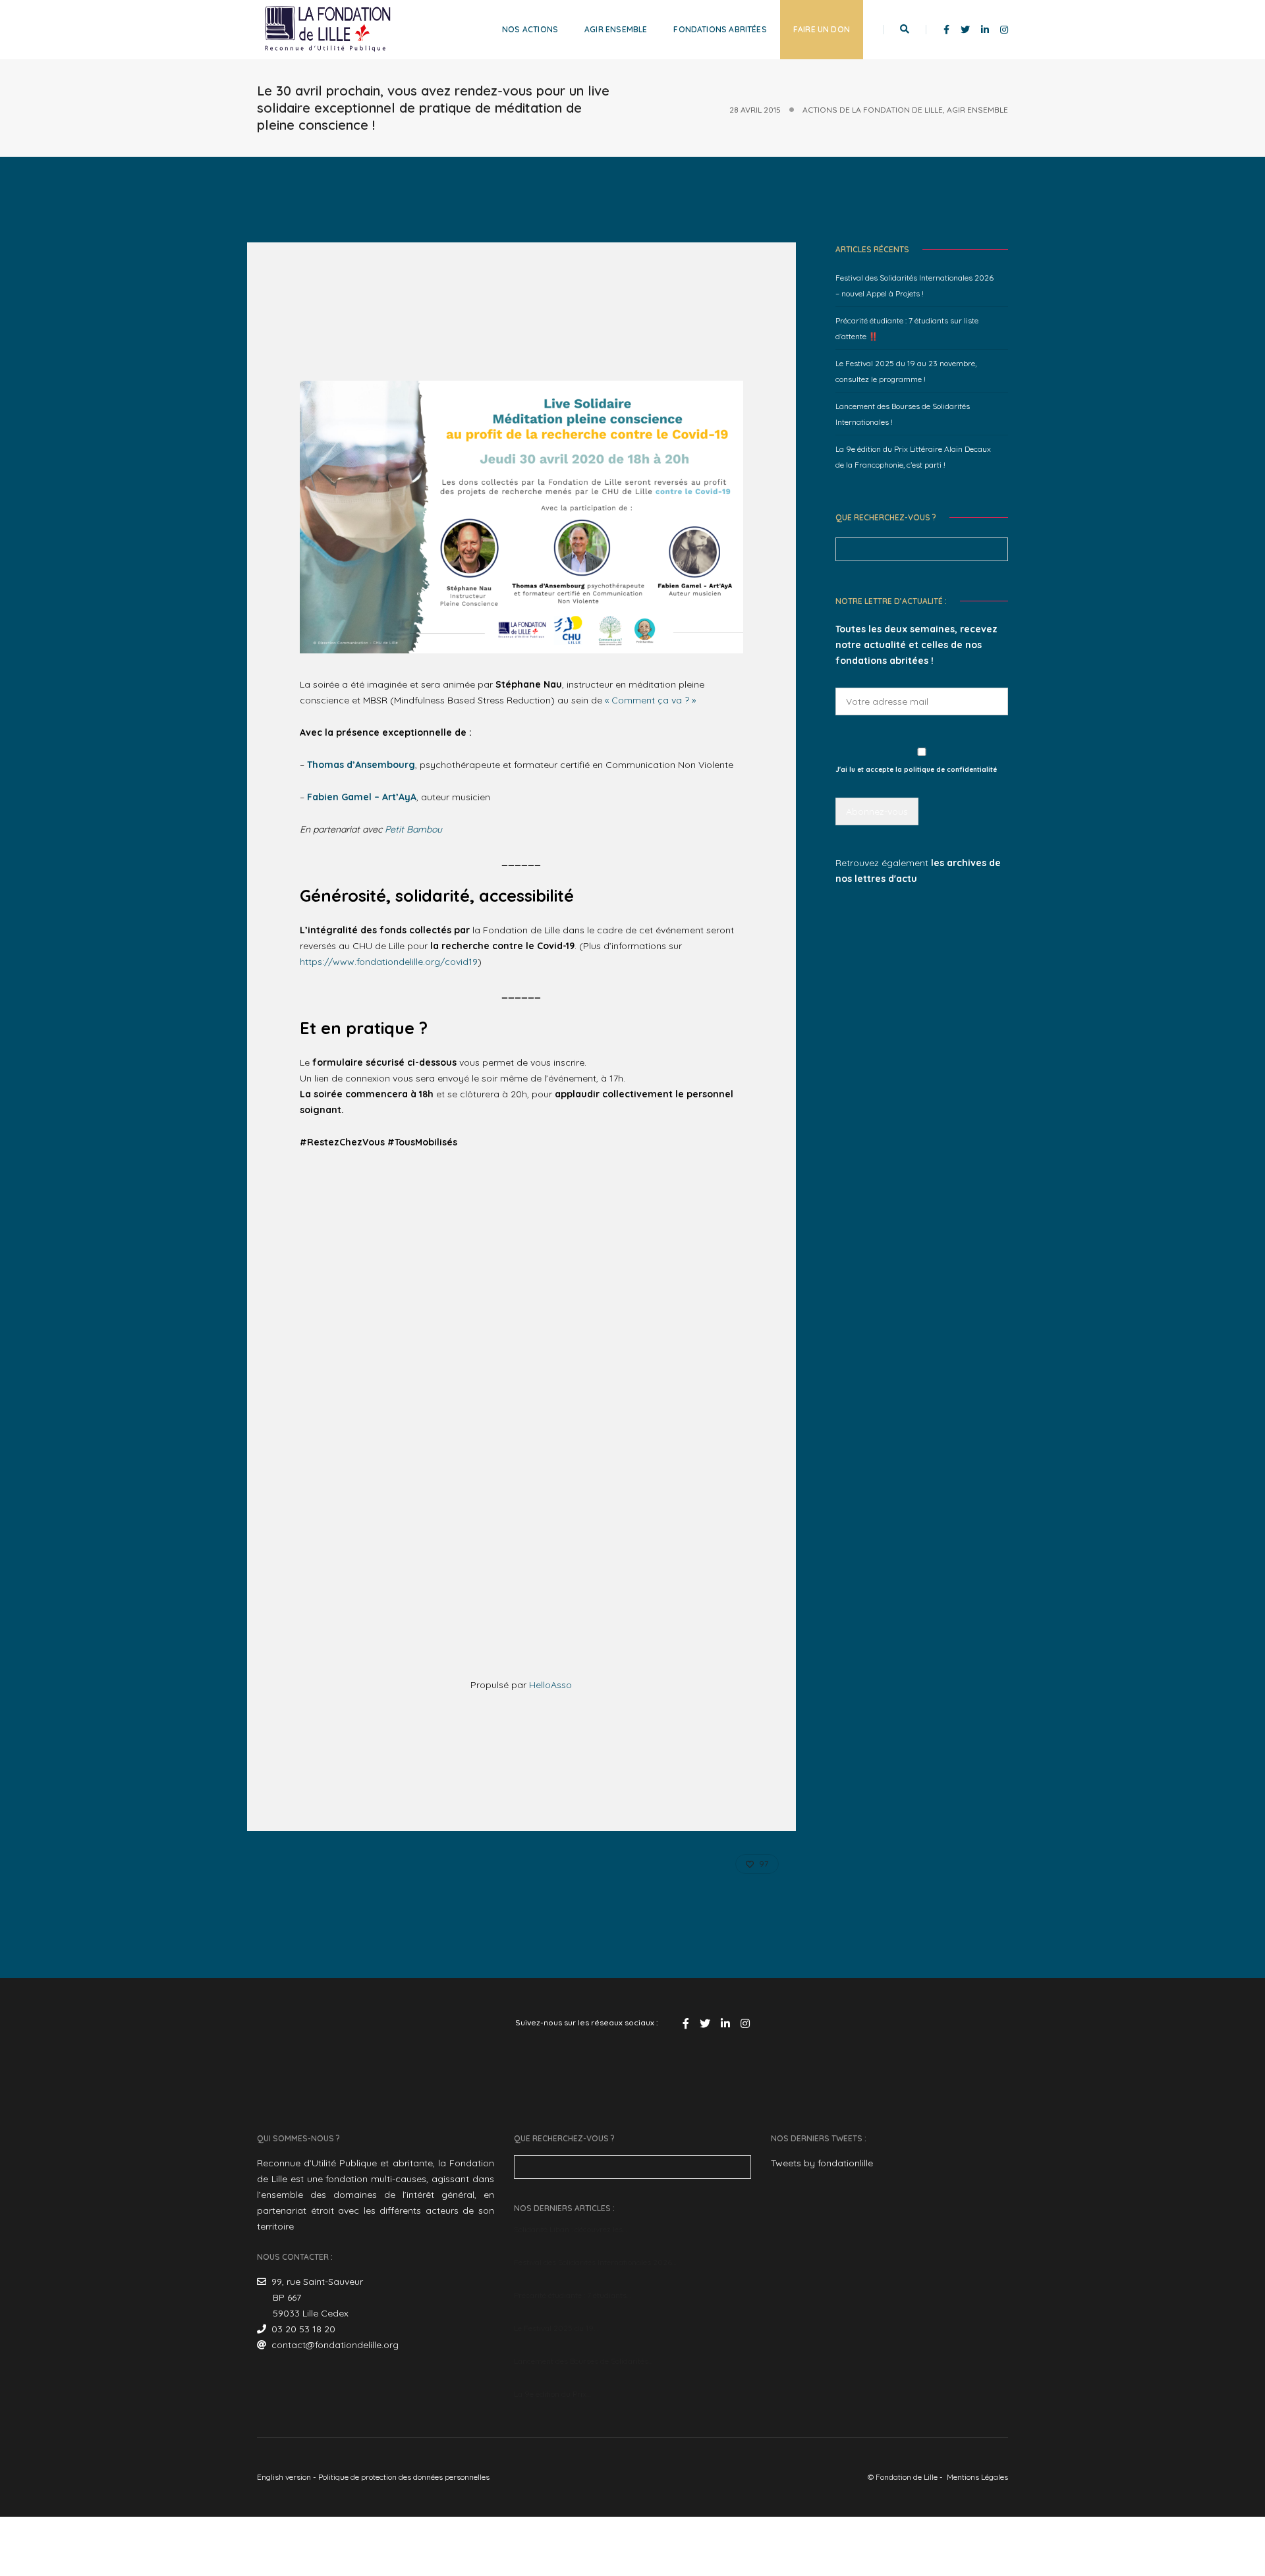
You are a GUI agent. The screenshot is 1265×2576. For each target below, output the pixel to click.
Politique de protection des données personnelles (404, 2477)
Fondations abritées (720, 29)
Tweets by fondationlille (822, 2163)
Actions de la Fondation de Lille (873, 110)
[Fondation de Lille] (328, 29)
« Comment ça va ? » (650, 700)
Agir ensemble (616, 29)
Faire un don (822, 29)
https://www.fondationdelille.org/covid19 (389, 962)
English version (284, 2477)
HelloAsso (550, 1685)
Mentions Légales (977, 2477)
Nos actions (530, 29)
